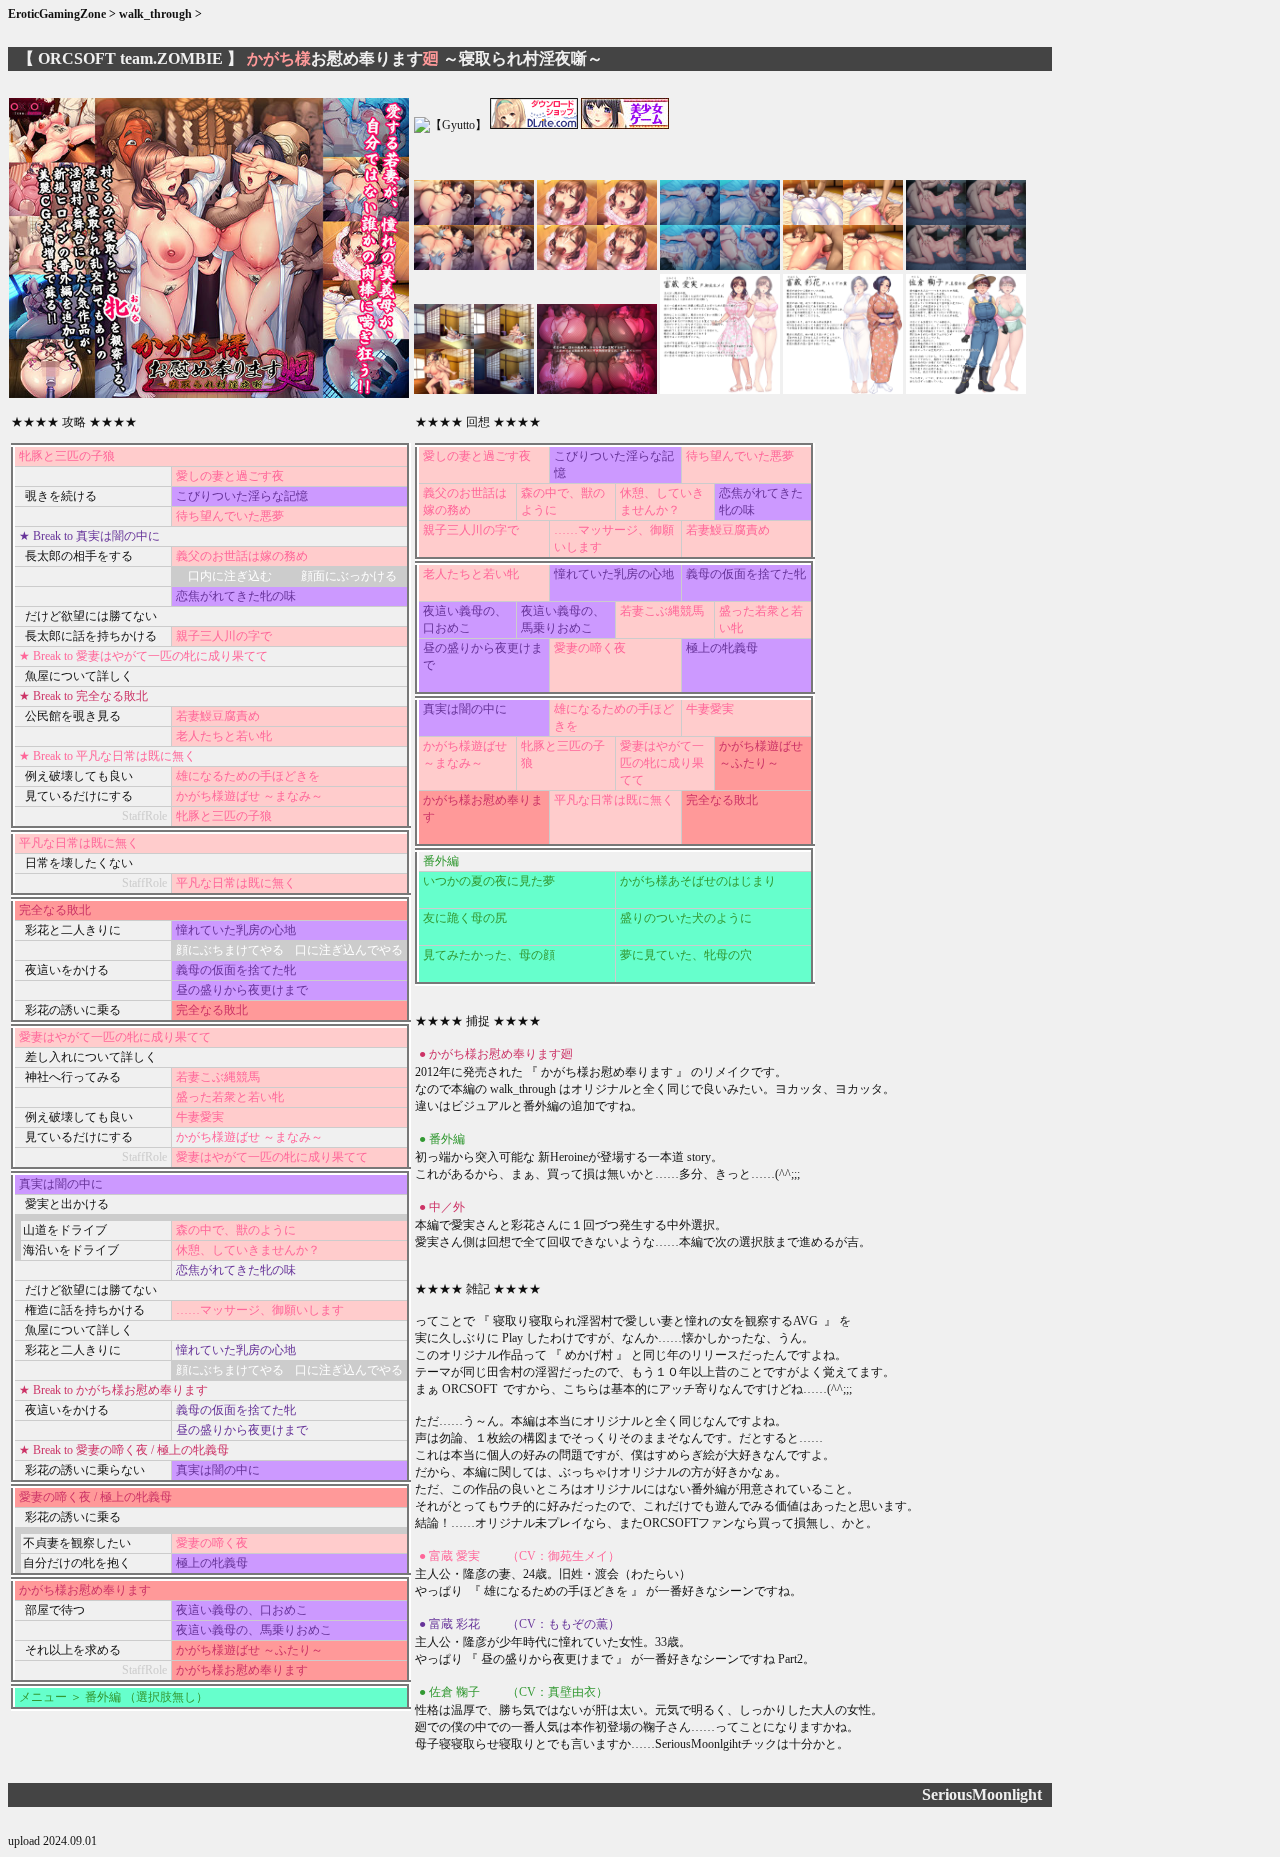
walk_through (155, 14)
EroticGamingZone (58, 14)
